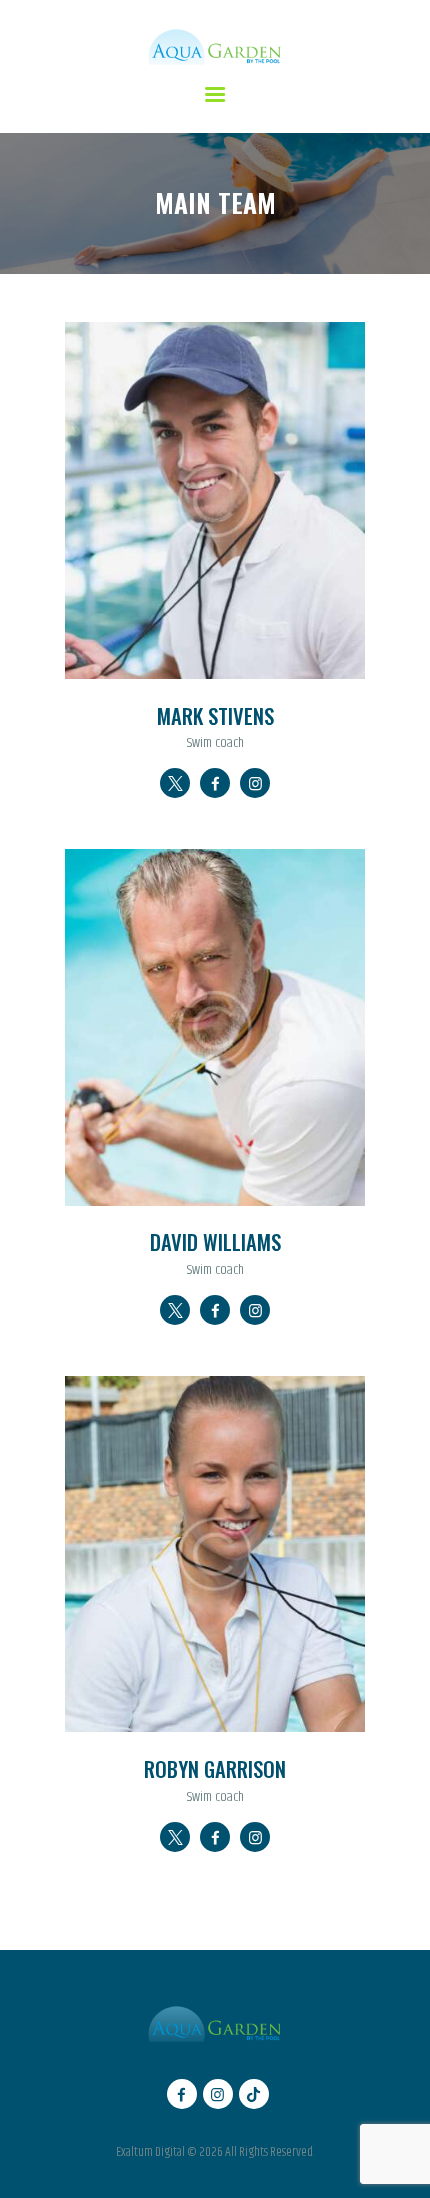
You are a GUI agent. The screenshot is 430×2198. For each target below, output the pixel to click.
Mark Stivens (215, 716)
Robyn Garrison (215, 1769)
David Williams (215, 1242)
